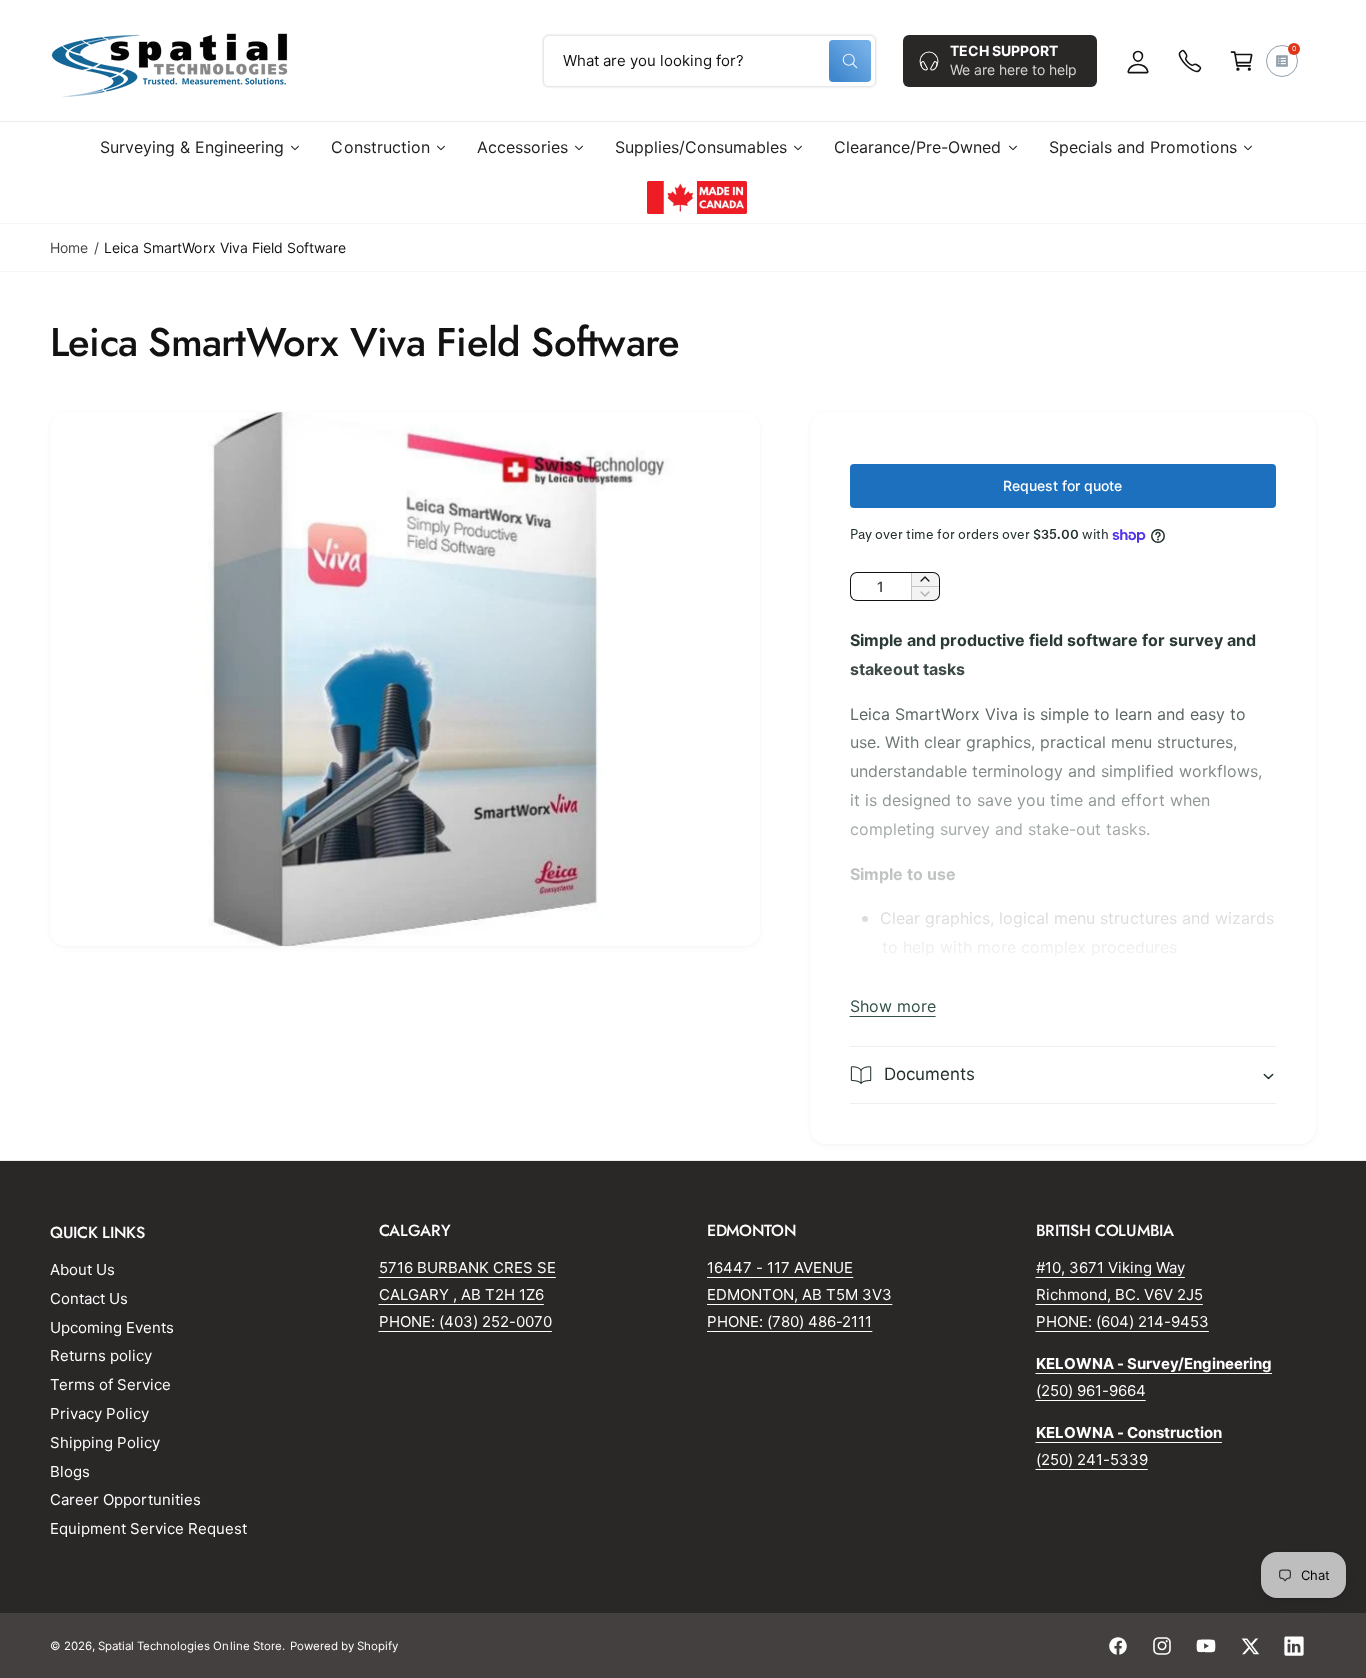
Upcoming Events (112, 1327)
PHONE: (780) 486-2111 (789, 1321)
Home (69, 247)
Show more (893, 1006)
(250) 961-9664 (1091, 1390)
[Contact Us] (1190, 61)
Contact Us (89, 1298)
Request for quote (1062, 485)
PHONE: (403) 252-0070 (465, 1321)
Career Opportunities (125, 1499)
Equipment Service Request (148, 1528)
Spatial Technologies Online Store (190, 1646)
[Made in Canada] (697, 197)
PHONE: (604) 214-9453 (1122, 1321)
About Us (82, 1269)
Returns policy (101, 1355)
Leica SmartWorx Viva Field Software (225, 247)
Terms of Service (110, 1384)
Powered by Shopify (344, 1646)
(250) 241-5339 (1092, 1459)
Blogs (70, 1471)
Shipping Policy (105, 1442)
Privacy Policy (99, 1413)
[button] (1242, 61)
